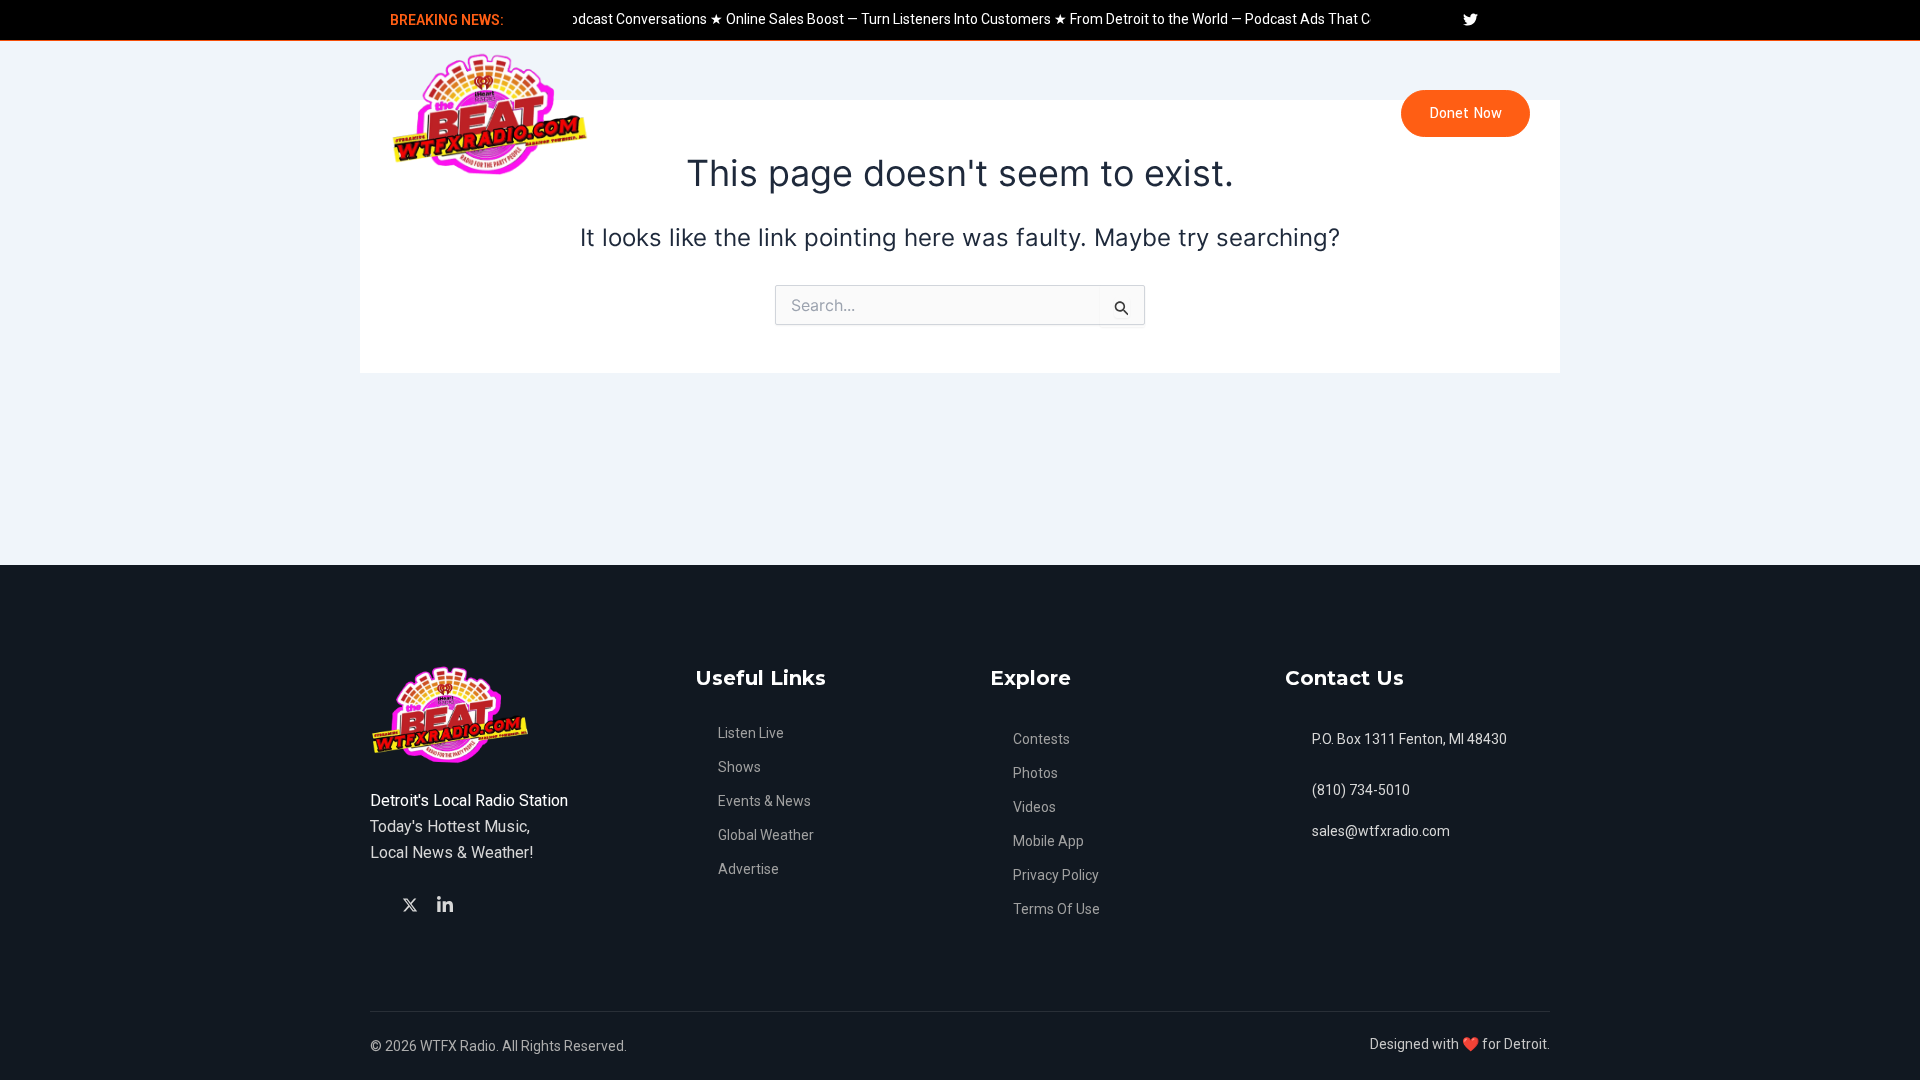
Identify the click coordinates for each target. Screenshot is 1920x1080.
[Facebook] (379, 904)
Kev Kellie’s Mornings (1076, 113)
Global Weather (916, 113)
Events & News (777, 113)
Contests (1215, 113)
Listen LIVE (651, 113)
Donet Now (1465, 113)
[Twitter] (413, 903)
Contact (1311, 113)
